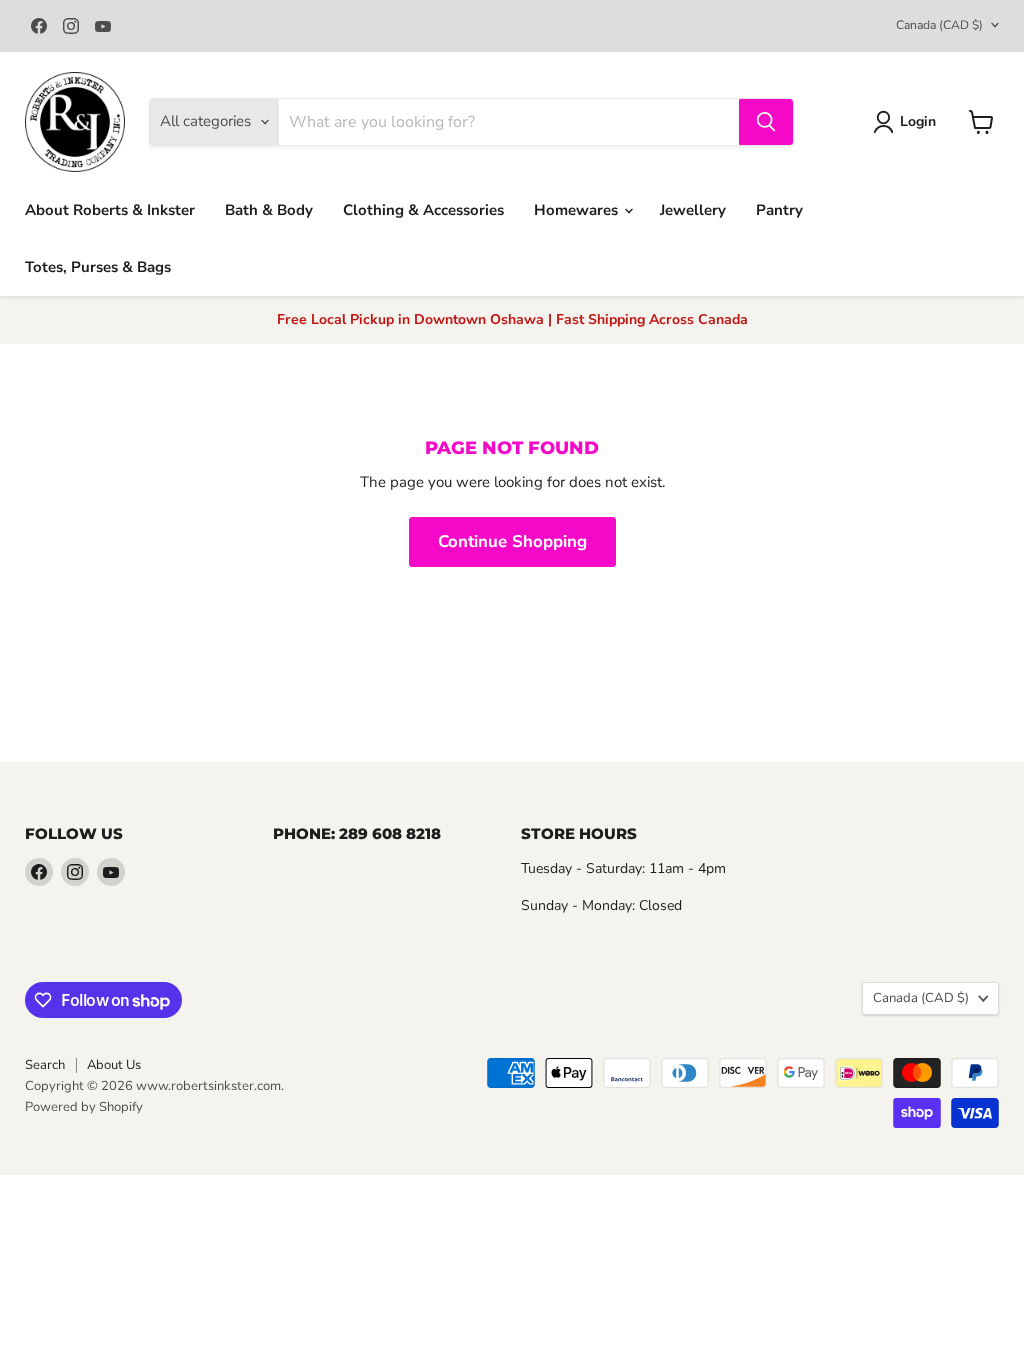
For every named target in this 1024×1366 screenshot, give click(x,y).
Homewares (578, 210)
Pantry (779, 210)
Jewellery (693, 210)
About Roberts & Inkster (110, 210)
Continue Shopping (512, 541)
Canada (939, 25)
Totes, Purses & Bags (98, 267)
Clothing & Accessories (423, 210)
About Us (114, 1065)
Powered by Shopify (84, 1107)
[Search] (766, 122)
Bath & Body (269, 210)
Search (45, 1065)
